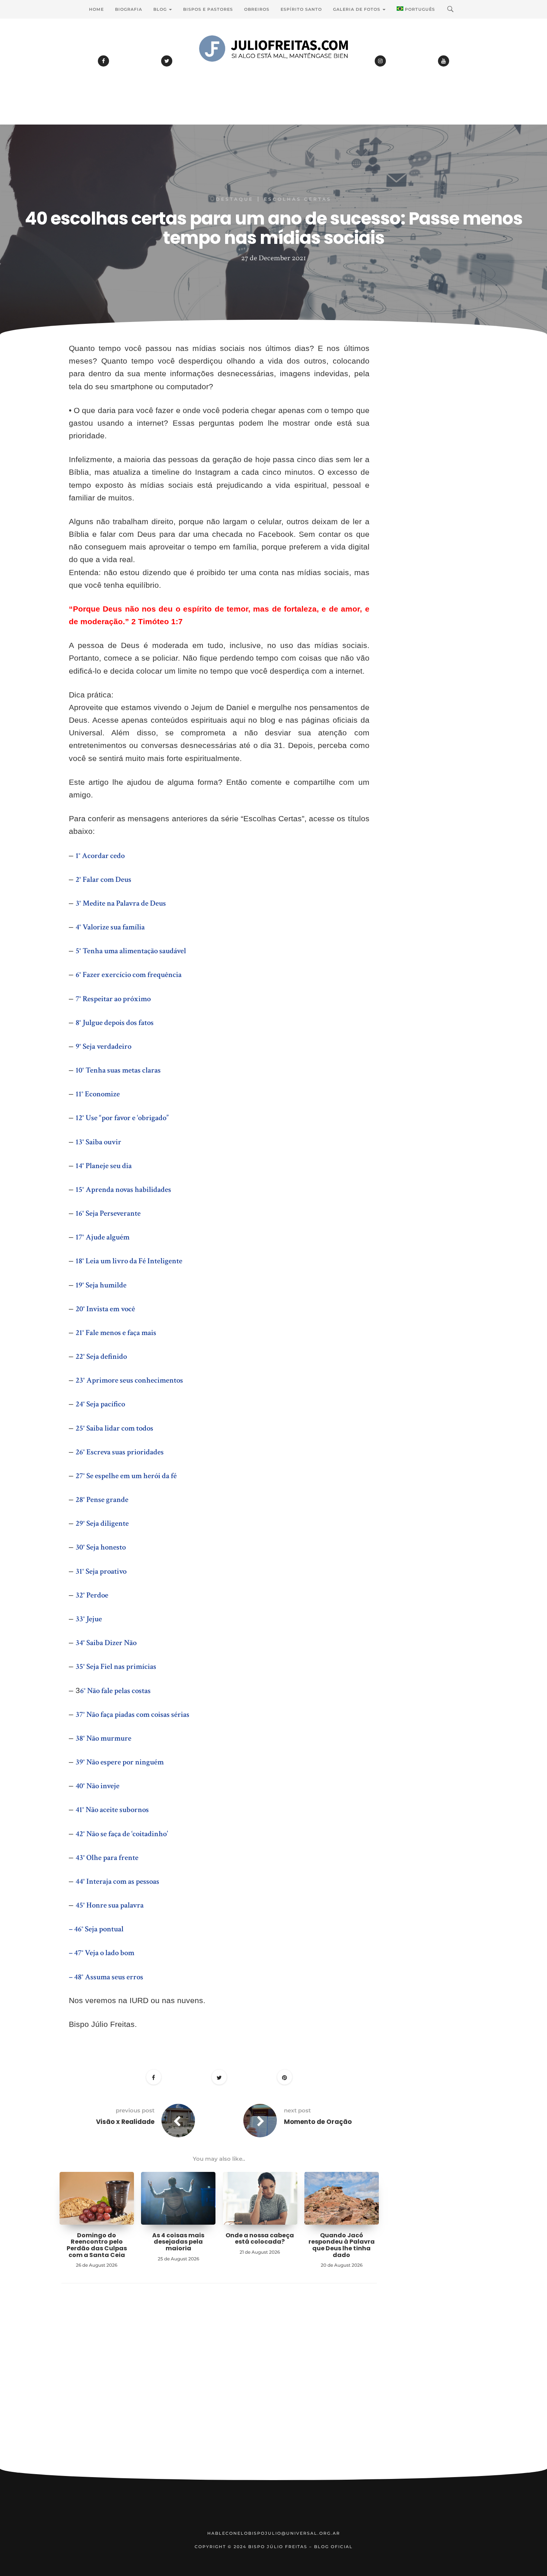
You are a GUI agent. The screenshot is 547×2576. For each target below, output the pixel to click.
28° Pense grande (102, 1500)
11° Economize (98, 1094)
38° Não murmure (103, 1738)
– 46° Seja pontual (96, 1929)
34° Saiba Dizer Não (106, 1643)
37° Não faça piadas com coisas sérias (132, 1714)
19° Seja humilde (101, 1285)
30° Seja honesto (101, 1547)
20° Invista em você (105, 1309)
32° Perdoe (92, 1595)
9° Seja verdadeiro (103, 1046)
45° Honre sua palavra (110, 1905)
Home (96, 9)
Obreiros (257, 9)
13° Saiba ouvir (98, 1142)
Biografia (129, 9)
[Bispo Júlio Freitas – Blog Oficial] (273, 69)
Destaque (235, 199)
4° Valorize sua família (110, 927)
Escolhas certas (298, 199)
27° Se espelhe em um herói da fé (126, 1476)
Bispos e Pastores (208, 9)
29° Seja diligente (102, 1523)
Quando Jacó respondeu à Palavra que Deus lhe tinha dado (342, 2245)
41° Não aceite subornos (112, 1810)
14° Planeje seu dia (104, 1166)
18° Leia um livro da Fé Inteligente (129, 1261)
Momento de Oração (318, 2122)
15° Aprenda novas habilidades (123, 1189)
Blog (161, 9)
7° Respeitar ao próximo (113, 999)
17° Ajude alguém (103, 1237)
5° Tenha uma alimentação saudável (131, 951)
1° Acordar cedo (100, 856)
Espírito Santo (301, 9)
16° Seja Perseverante (108, 1213)
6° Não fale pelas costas (115, 1691)
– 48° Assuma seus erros (106, 1977)
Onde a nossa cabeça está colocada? (260, 2239)
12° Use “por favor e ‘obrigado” (122, 1118)
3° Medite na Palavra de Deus (121, 903)
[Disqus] (219, 2388)
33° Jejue (89, 1619)
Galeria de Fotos (357, 9)
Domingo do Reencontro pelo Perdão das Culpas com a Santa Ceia (97, 2245)
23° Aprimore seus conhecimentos (129, 1380)
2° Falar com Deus (103, 879)
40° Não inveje (97, 1786)
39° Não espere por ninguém (120, 1762)
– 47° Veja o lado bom (102, 1953)
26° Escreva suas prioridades (120, 1452)
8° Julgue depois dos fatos (115, 1023)
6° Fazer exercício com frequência (129, 975)
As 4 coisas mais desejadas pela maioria (178, 2242)
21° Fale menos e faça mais (116, 1333)
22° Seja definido (101, 1356)
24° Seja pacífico (100, 1404)
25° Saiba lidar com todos (114, 1428)
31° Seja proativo (101, 1571)
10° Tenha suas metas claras (118, 1070)
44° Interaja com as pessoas (117, 1881)
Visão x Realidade (125, 2122)
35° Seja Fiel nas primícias (116, 1666)
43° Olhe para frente (107, 1858)
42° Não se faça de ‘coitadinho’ (122, 1834)
